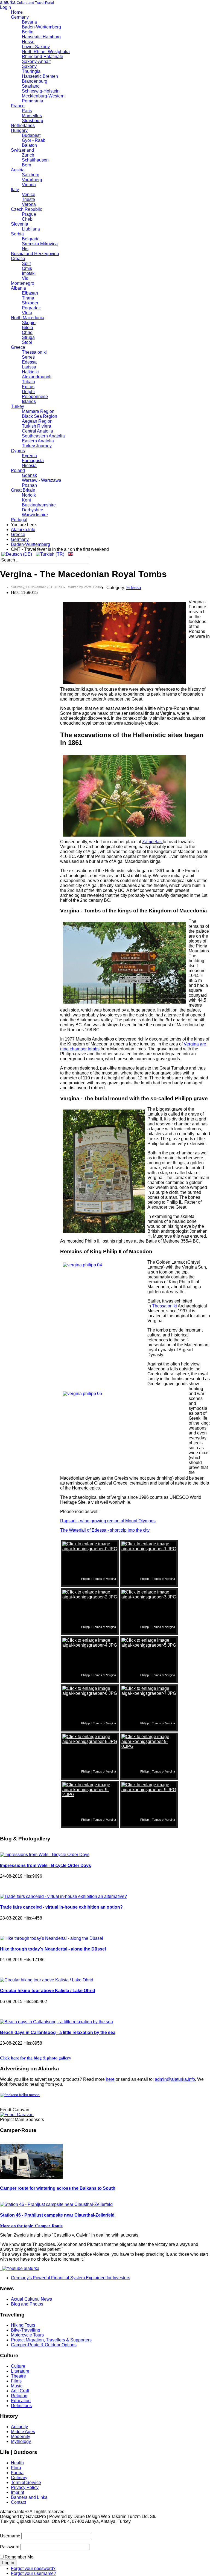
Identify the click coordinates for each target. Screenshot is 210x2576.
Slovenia (20, 224)
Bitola (27, 328)
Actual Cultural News (31, 2299)
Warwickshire (35, 515)
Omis (27, 268)
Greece (18, 347)
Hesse (28, 42)
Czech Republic (27, 209)
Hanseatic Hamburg (41, 37)
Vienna (29, 185)
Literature (20, 2371)
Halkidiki (30, 372)
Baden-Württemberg (41, 27)
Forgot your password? (33, 2568)
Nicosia (29, 466)
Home (17, 12)
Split (26, 263)
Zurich (28, 155)
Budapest (31, 135)
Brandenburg (35, 81)
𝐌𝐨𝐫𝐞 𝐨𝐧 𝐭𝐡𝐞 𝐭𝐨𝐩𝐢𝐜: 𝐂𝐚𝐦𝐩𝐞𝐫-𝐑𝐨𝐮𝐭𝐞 (31, 2226)
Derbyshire (33, 510)
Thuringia (31, 71)
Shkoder (30, 303)
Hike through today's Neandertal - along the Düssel (53, 1949)
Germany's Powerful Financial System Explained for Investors (71, 2278)
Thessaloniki (34, 352)
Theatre (18, 2376)
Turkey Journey (37, 446)
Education (21, 2401)
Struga (28, 337)
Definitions (21, 2406)
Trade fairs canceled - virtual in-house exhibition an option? (61, 1907)
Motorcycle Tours (27, 2335)
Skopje (29, 323)
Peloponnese (35, 397)
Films (16, 2381)
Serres (28, 357)
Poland (18, 470)
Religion (19, 2396)
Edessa (29, 362)
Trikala (28, 382)
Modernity (21, 2437)
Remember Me (19, 2557)
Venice (29, 195)
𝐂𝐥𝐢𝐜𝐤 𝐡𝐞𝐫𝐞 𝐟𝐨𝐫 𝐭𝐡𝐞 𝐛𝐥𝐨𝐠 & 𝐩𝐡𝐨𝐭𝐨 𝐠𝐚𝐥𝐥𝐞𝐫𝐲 (36, 2058)
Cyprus (18, 451)
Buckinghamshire (39, 505)
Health (17, 2463)
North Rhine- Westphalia (46, 52)
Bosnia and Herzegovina (35, 254)
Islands (29, 401)
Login (5, 7)
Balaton (29, 145)
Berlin (28, 32)
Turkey (17, 406)
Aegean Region (37, 421)
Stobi (27, 342)
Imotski (29, 273)
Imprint (17, 2492)
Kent (26, 500)
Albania (18, 288)
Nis (25, 249)
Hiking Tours (23, 2325)
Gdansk (29, 475)
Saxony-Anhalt (36, 61)
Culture (18, 2366)
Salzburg (31, 175)
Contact (18, 2502)
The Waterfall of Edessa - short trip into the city (105, 1530)
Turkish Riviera (37, 426)
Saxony (29, 66)
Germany (20, 17)
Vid (25, 278)
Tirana (28, 298)
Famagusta (33, 461)
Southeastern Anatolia (43, 436)
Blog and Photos (27, 2304)
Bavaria (29, 22)
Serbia (17, 234)
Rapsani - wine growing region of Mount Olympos (108, 1521)
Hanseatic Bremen (40, 76)
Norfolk (29, 495)
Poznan (29, 485)
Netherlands (23, 126)
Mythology (21, 2441)
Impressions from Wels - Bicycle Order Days (46, 1865)
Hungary (19, 130)
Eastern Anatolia (38, 441)
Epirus (28, 387)
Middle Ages (23, 2432)
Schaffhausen (35, 160)
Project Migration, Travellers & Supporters (51, 2340)
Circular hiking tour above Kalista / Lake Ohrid (48, 1991)
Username (10, 2536)
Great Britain (23, 490)
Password (10, 2547)
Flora (16, 2468)
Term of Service (26, 2483)
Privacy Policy (25, 2487)
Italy (15, 190)
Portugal (19, 520)
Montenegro (23, 283)
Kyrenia (29, 456)
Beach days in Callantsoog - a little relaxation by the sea (58, 2032)
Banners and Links (29, 2497)
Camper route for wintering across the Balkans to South (58, 2188)
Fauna (17, 2473)
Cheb (27, 219)
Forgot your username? (33, 2573)
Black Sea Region (40, 416)
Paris (27, 111)
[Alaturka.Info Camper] (20, 2268)
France (18, 106)
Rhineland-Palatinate (43, 57)
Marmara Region (38, 411)
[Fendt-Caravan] (17, 2115)
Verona (29, 204)
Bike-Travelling (26, 2330)
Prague (29, 214)
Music (17, 2386)
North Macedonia (28, 318)
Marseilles (32, 116)
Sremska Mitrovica (40, 244)
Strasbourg (33, 121)
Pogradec (31, 308)
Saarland (31, 86)
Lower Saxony (36, 47)
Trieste (28, 199)
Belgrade (31, 239)
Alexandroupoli (37, 377)
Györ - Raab (34, 140)
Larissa (29, 367)
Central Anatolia (37, 431)
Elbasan (30, 293)
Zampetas (152, 842)
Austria (18, 170)
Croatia (18, 259)
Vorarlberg (32, 180)
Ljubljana (31, 229)
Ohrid (27, 332)
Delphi (28, 392)
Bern (27, 165)
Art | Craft (20, 2391)
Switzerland (22, 150)
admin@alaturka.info (175, 2079)
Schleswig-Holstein (41, 91)
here (110, 2079)
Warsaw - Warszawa (42, 480)
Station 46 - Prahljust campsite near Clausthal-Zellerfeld (57, 2215)
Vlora (27, 313)
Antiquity (19, 2427)
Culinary (19, 2478)
